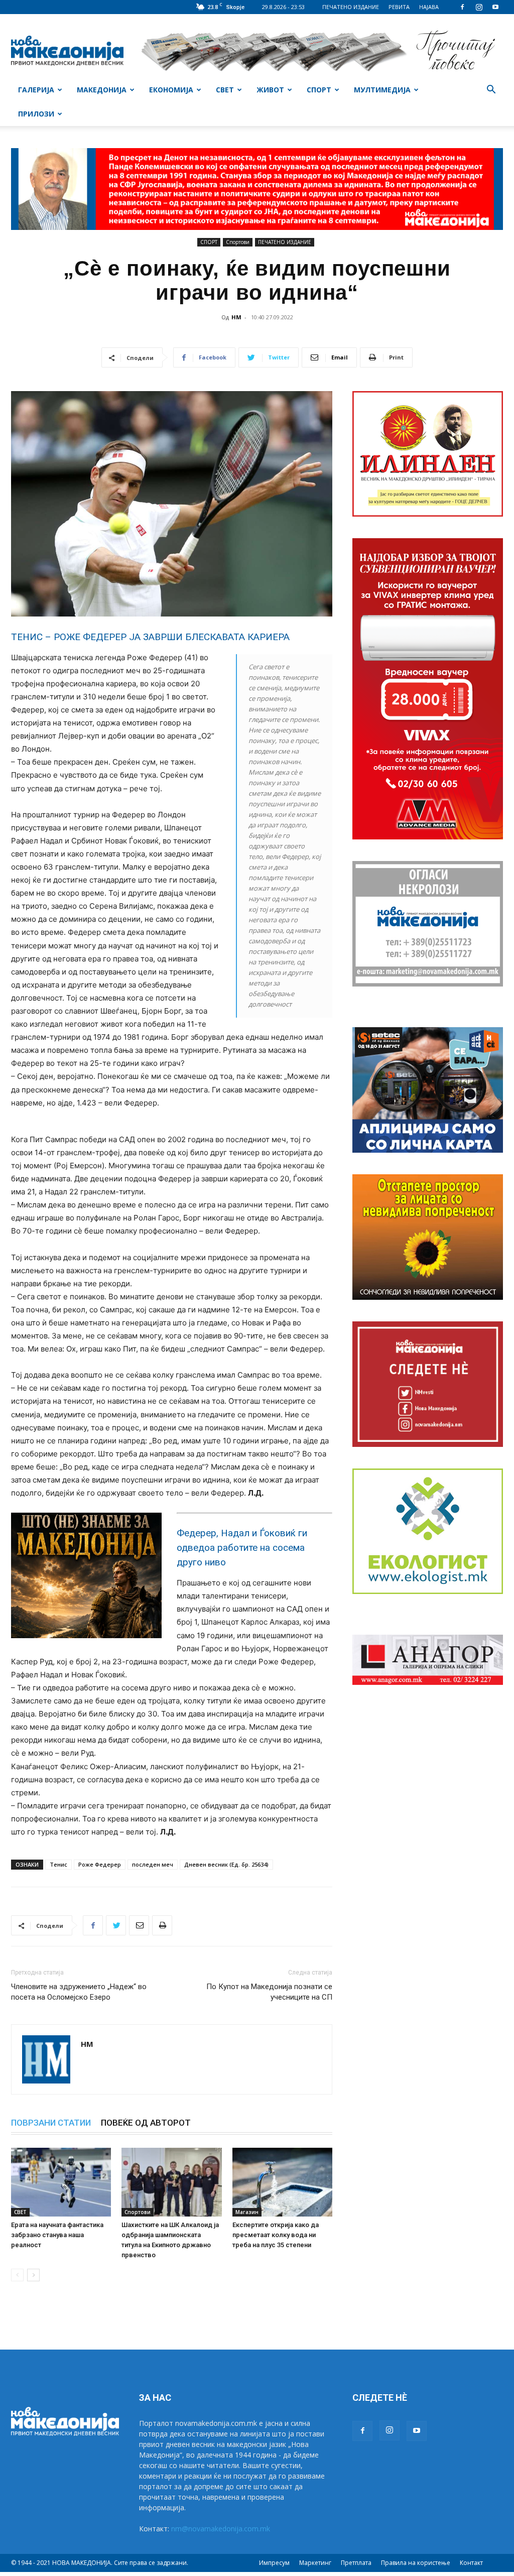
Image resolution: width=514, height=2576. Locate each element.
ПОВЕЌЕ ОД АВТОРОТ (146, 2123)
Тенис (58, 1864)
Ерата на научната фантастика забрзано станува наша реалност (57, 2235)
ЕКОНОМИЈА (171, 90)
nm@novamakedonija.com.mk (221, 2529)
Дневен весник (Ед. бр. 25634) (226, 1864)
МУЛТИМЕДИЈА (382, 90)
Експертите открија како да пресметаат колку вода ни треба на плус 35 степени (276, 2235)
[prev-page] (17, 2275)
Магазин (247, 2212)
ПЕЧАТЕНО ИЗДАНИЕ (351, 7)
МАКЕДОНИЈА (102, 90)
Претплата (356, 2563)
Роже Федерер (100, 1864)
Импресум (274, 2563)
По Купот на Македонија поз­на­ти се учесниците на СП (269, 1992)
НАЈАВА (429, 7)
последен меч (153, 1864)
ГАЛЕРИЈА (36, 90)
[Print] (162, 1925)
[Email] (139, 1925)
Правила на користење (416, 2563)
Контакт (471, 2563)
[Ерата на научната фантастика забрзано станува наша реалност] (61, 2182)
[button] (491, 91)
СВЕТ (225, 90)
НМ (236, 317)
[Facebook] (462, 7)
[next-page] (33, 2275)
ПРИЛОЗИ (36, 114)
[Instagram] (479, 7)
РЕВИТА (399, 7)
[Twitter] (116, 1925)
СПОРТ (319, 90)
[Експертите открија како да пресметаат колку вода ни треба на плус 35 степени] (282, 2182)
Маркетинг (315, 2563)
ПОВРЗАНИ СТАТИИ (51, 2123)
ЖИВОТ (270, 90)
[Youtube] (495, 7)
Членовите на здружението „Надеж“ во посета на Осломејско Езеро (79, 1992)
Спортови (238, 242)
